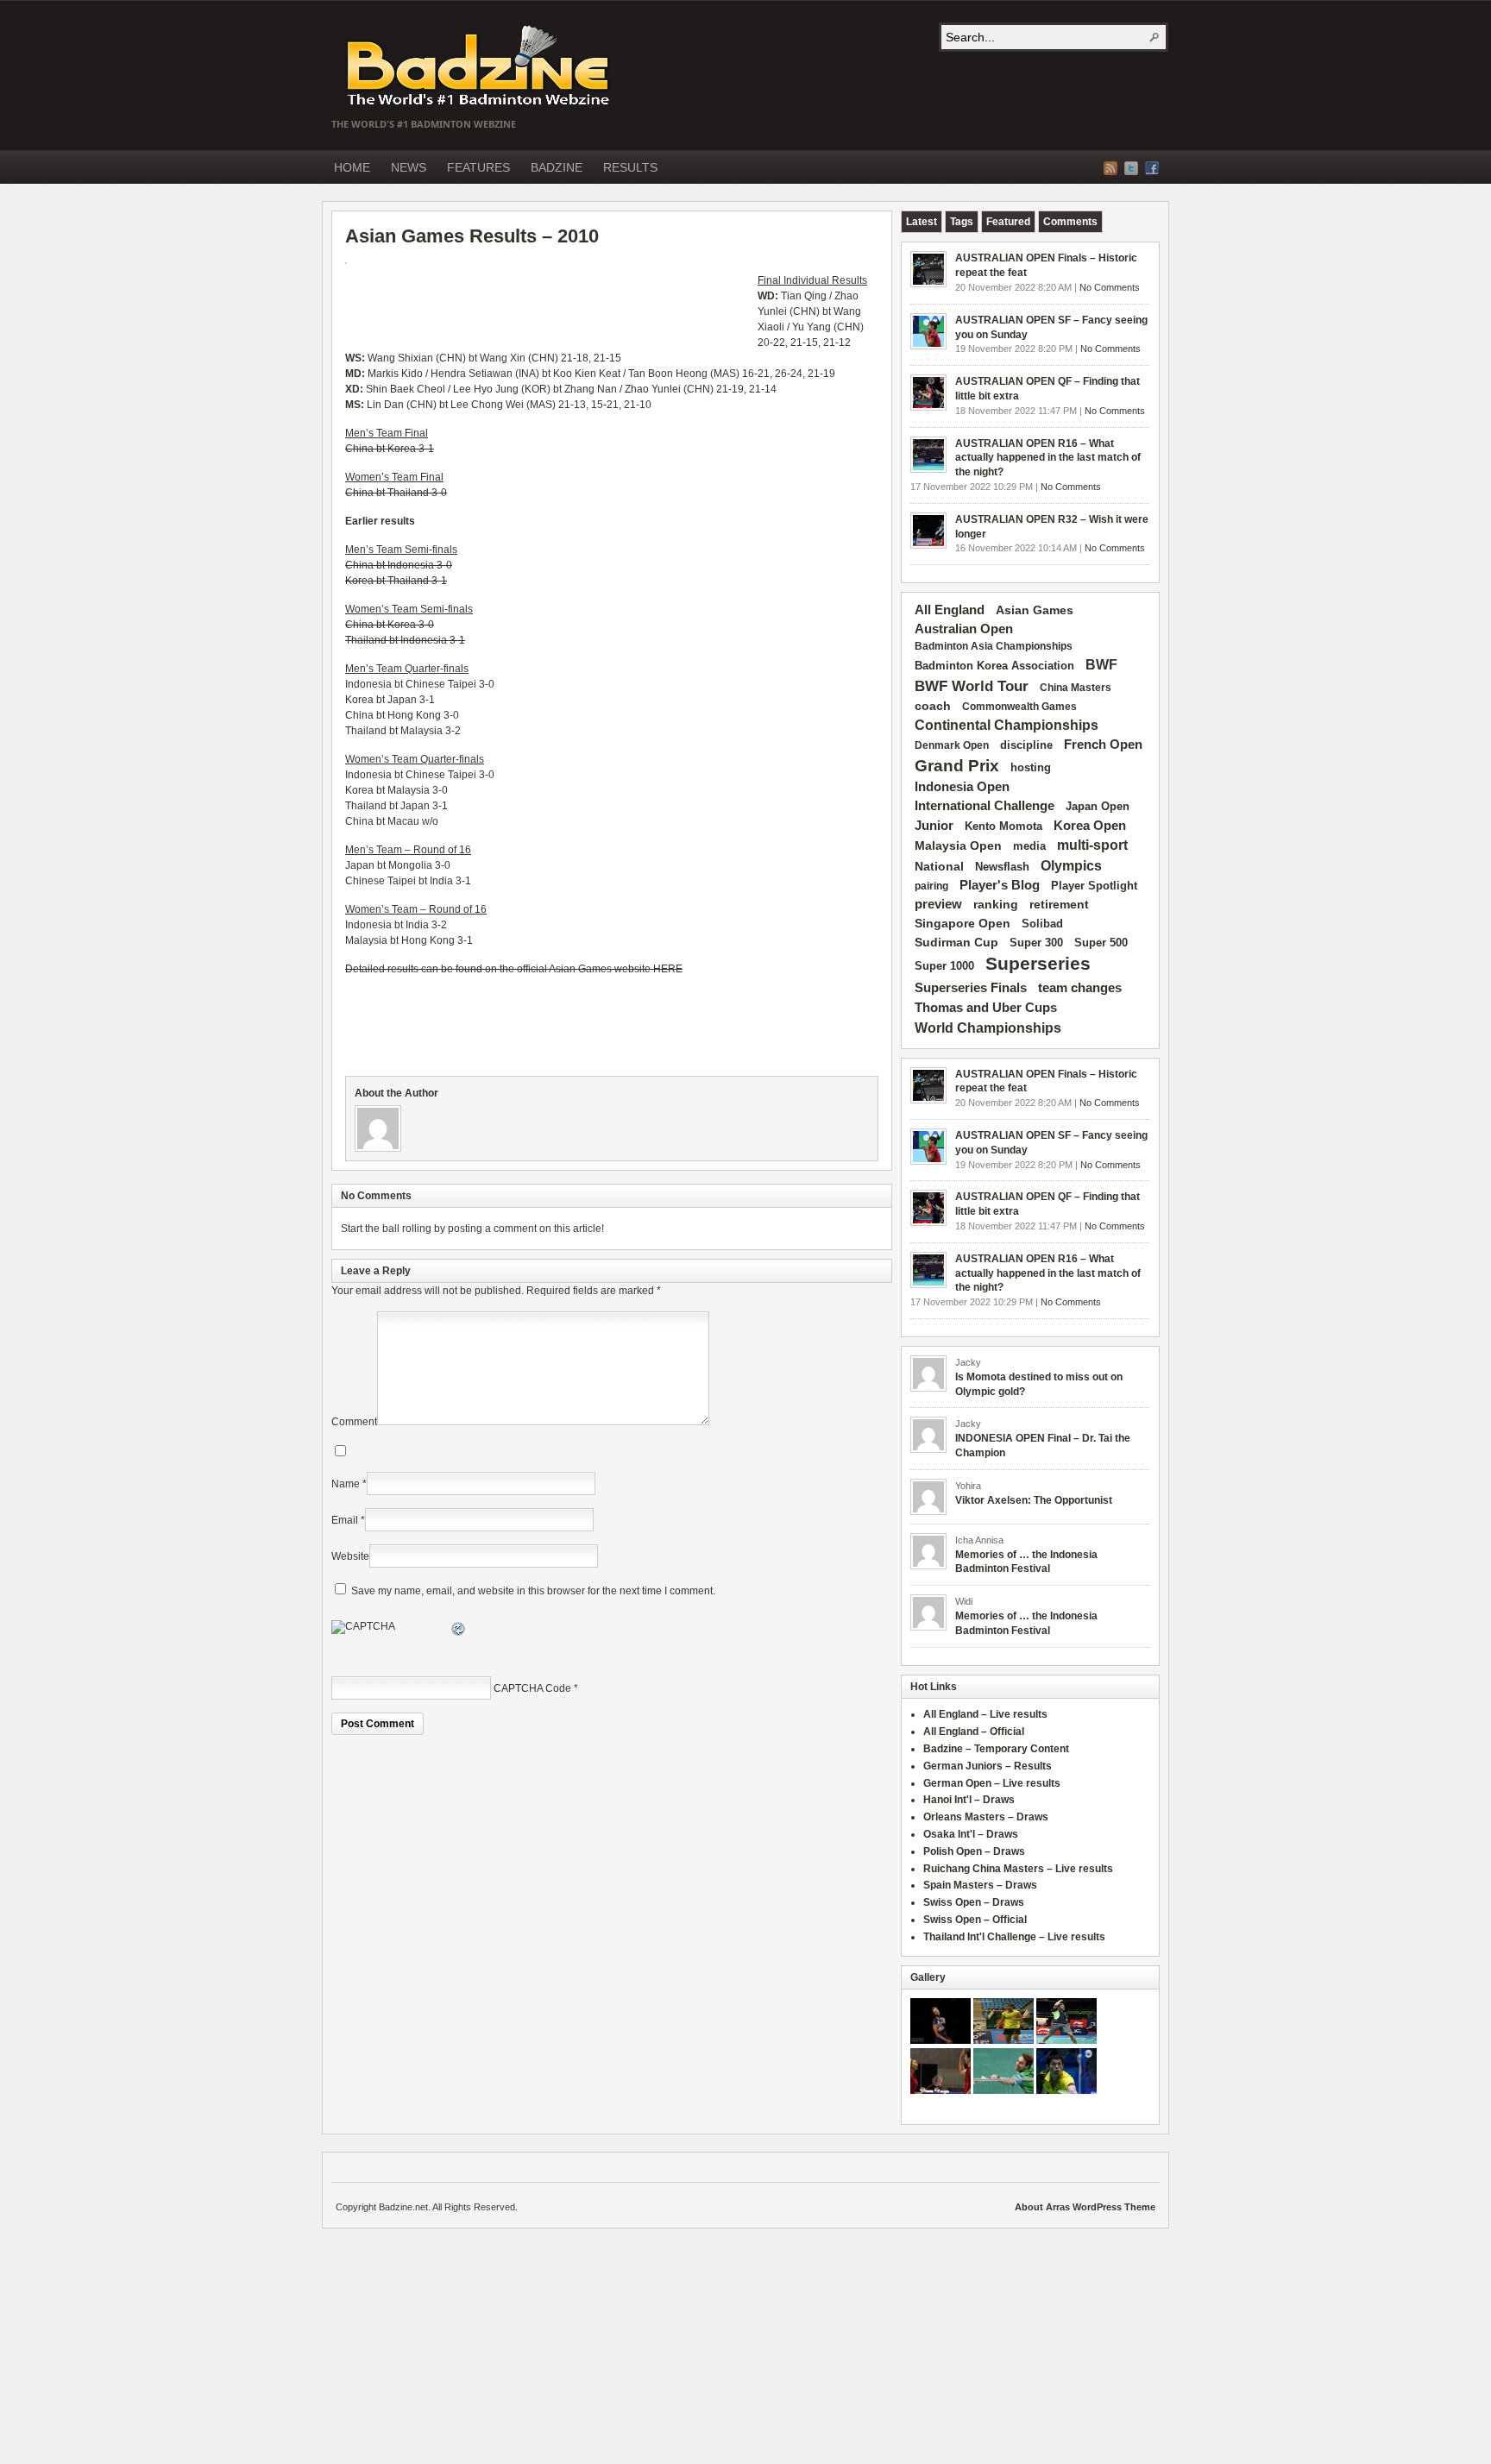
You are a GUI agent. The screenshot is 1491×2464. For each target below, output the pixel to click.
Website (350, 1556)
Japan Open (1098, 806)
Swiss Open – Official (975, 1920)
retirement (1059, 904)
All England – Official (974, 1732)
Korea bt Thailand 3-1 (396, 581)
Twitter (1131, 168)
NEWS (409, 167)
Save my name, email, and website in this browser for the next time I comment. (533, 1591)
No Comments (1110, 287)
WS (353, 358)
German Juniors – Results (988, 1766)
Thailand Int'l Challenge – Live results (1014, 1937)
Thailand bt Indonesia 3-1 (405, 640)
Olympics (1071, 866)
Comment (354, 1422)
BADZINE (557, 167)
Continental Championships (1007, 725)
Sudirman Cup (956, 942)
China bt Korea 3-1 (390, 449)
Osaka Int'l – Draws (971, 1834)
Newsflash (1002, 867)
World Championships (988, 1028)
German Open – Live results (992, 1783)
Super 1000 (944, 966)
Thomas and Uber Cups (986, 1007)
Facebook (1152, 168)
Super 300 (1036, 943)
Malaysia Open (958, 846)
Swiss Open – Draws (974, 1902)
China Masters (1076, 688)
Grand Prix (957, 766)
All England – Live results (985, 1714)
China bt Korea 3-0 (390, 625)
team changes (1080, 988)
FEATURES (478, 167)
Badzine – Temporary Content (996, 1749)
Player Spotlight (1094, 886)
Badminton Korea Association (994, 666)
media (1029, 846)
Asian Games (1035, 610)
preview (938, 904)
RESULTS (630, 167)
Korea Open (1090, 826)
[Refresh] (459, 1631)
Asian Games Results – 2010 (472, 236)
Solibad (1042, 924)
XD (352, 389)
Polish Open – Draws (974, 1851)
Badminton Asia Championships (994, 646)
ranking (996, 904)
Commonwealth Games (1019, 707)
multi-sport (1092, 845)
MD (353, 374)
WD (766, 296)
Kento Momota (1003, 826)
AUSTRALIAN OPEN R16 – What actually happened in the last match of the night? (1048, 458)
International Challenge (985, 806)
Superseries (1038, 964)
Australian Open (964, 629)
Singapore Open (963, 923)
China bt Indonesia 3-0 (399, 565)
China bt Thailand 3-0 (396, 493)
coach (933, 706)
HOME (352, 167)
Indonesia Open (962, 787)
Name (346, 1484)
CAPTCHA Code (532, 1688)
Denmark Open (952, 745)
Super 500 (1101, 943)
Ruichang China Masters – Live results (1018, 1869)
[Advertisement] (547, 307)
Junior (934, 825)
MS (353, 405)
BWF (1101, 665)
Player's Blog (1000, 885)
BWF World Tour (972, 686)
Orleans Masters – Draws (986, 1817)
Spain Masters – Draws (980, 1885)
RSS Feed (1110, 168)
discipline (1026, 745)
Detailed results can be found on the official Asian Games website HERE (514, 969)
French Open (1103, 745)
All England (950, 610)
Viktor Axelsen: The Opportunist (1034, 1500)
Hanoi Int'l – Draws (969, 1800)
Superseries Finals (971, 987)
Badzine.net (480, 66)
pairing (931, 886)
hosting (1031, 768)
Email (345, 1520)
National (939, 866)
